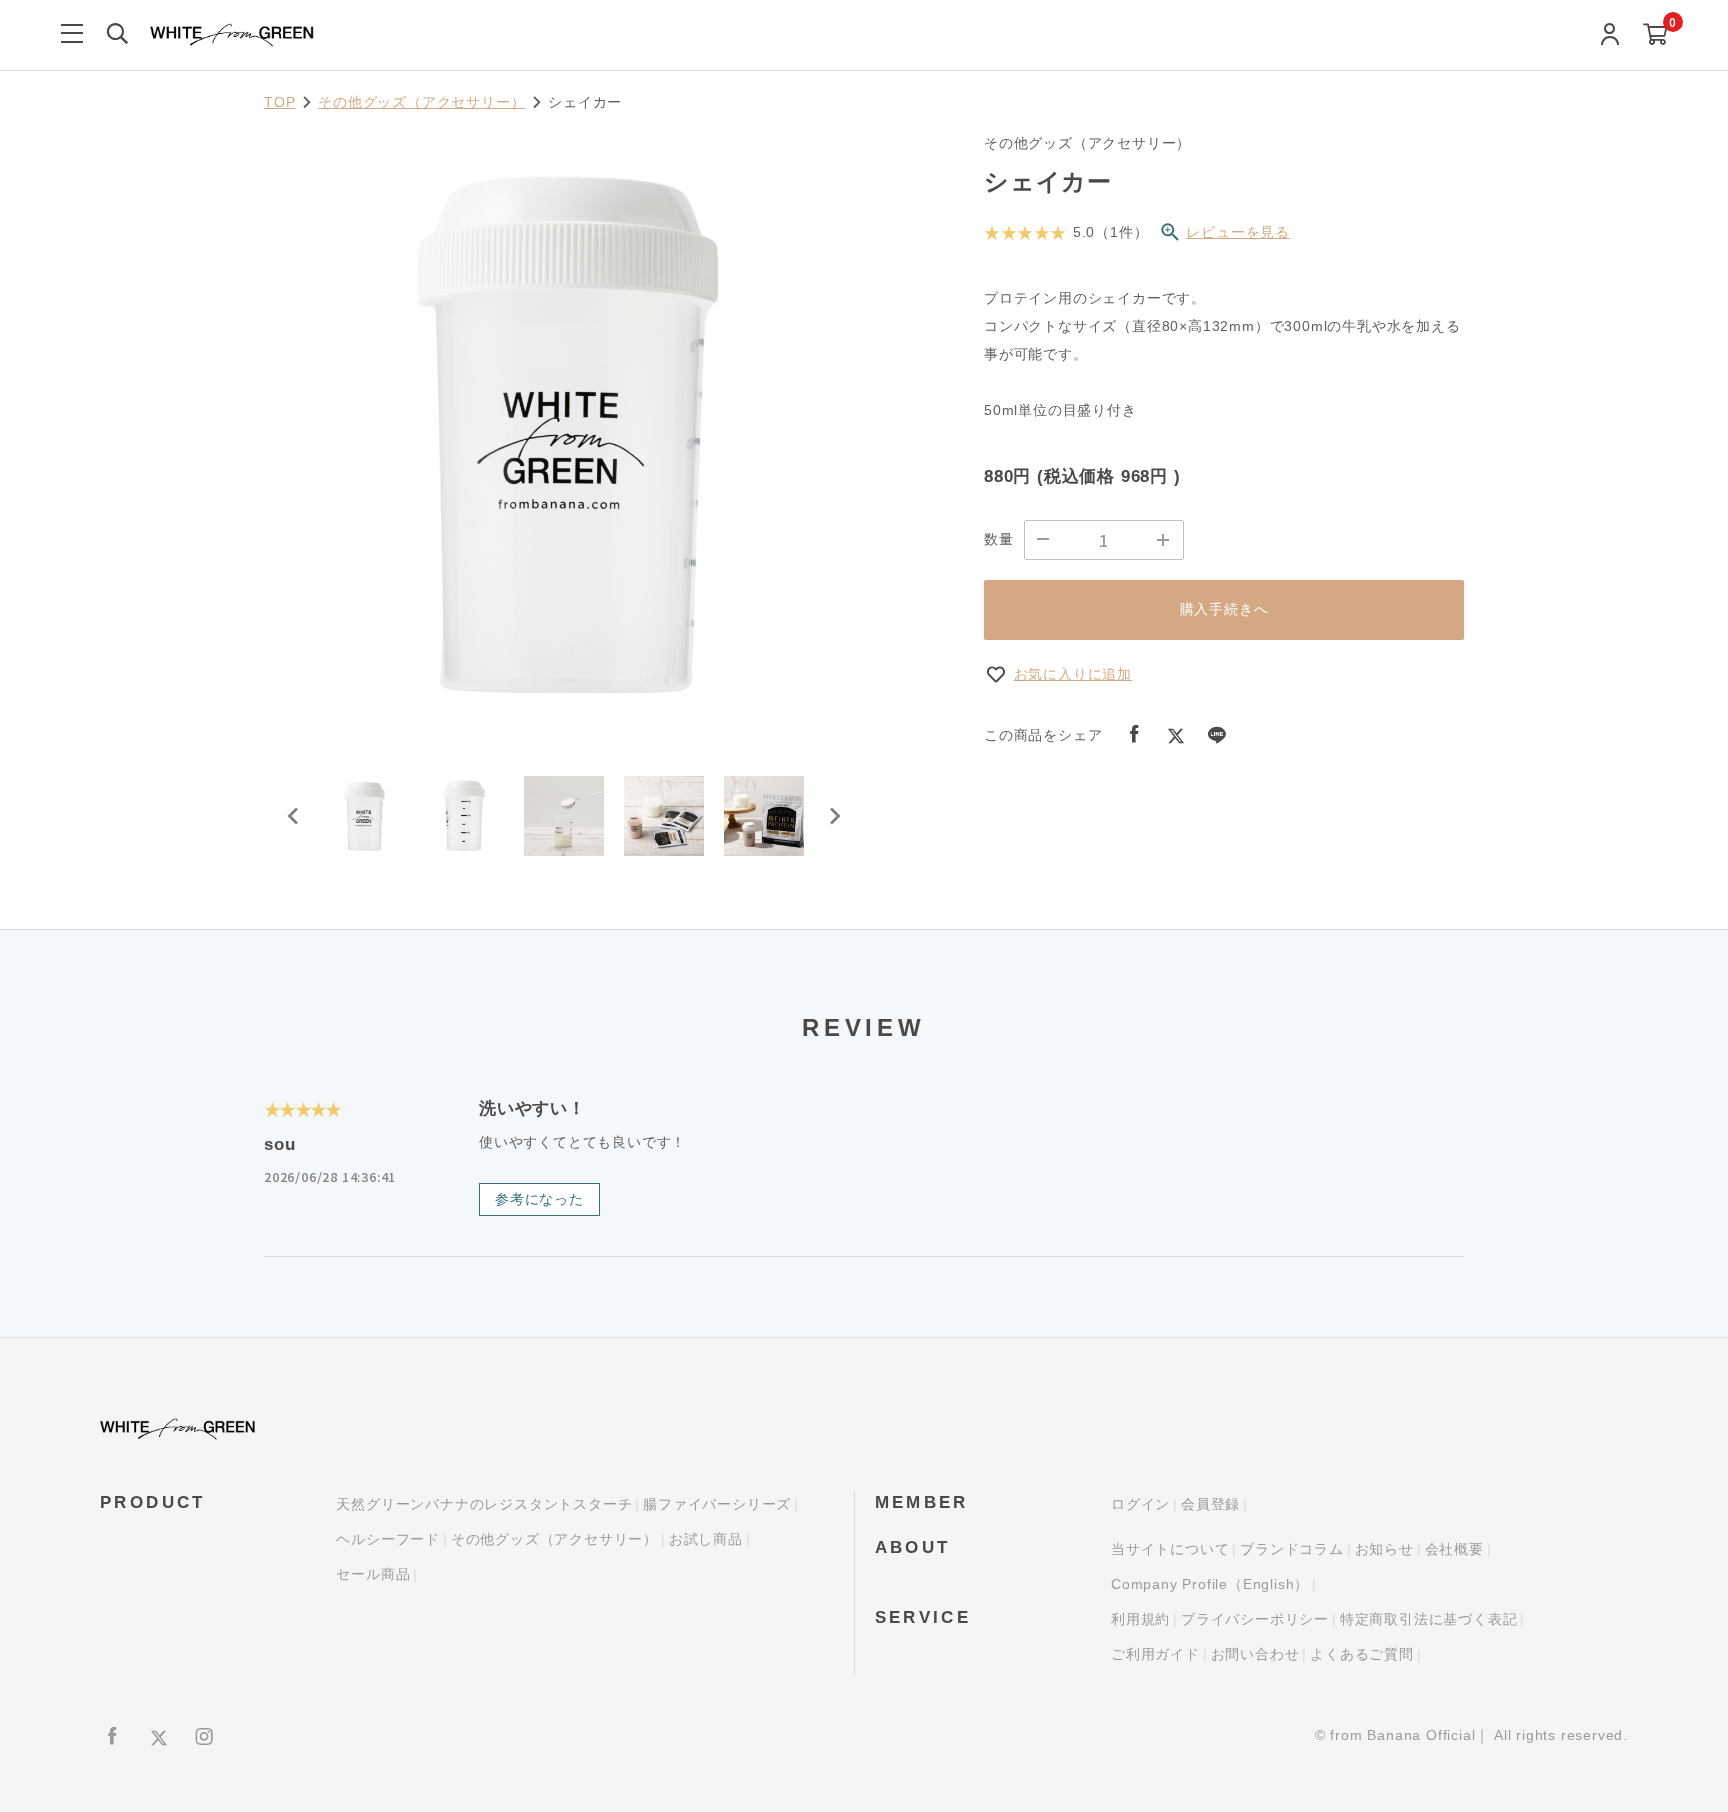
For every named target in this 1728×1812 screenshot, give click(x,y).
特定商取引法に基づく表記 (1429, 1619)
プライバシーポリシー (1255, 1619)
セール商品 (373, 1574)
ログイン (1140, 1504)
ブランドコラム (1292, 1549)
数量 (999, 539)
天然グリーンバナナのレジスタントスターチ (484, 1504)
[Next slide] (834, 816)
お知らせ (1384, 1549)
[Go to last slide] (294, 816)
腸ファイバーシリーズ (717, 1504)
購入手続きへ (1224, 609)
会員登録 (1210, 1504)
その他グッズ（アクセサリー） (421, 102)
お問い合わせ (1255, 1654)
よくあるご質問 (1362, 1654)
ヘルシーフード (388, 1539)
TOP (279, 102)
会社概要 (1454, 1549)
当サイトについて (1170, 1549)
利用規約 (1140, 1619)
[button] (364, 816)
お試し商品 (706, 1539)
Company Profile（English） (1210, 1584)
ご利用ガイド (1155, 1654)
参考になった (539, 1199)
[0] (1655, 35)
